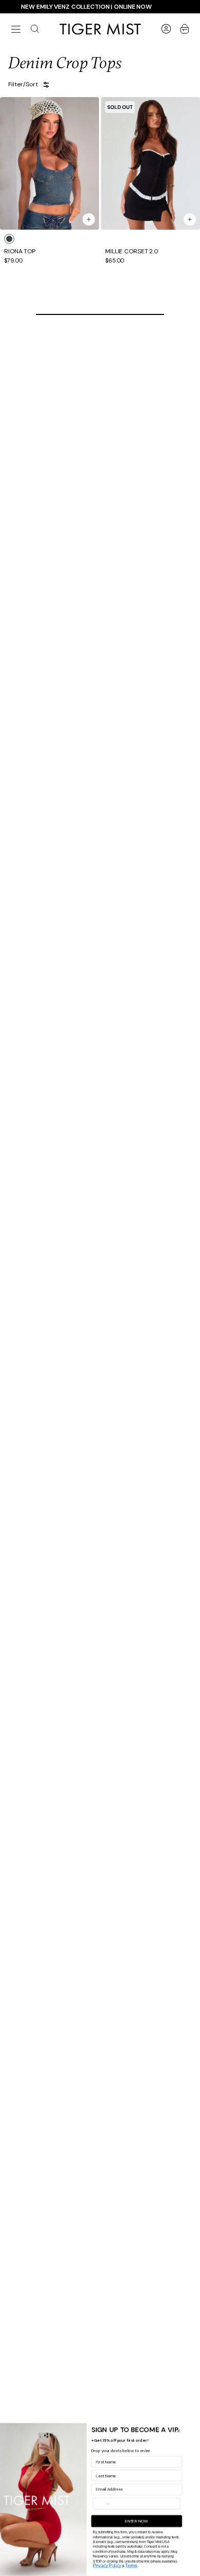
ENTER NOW (150, 2521)
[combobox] (116, 2503)
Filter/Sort (23, 85)
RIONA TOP (20, 252)
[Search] (35, 29)
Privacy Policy (120, 2565)
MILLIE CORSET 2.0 (132, 252)
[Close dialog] (192, 2431)
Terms (145, 2565)
